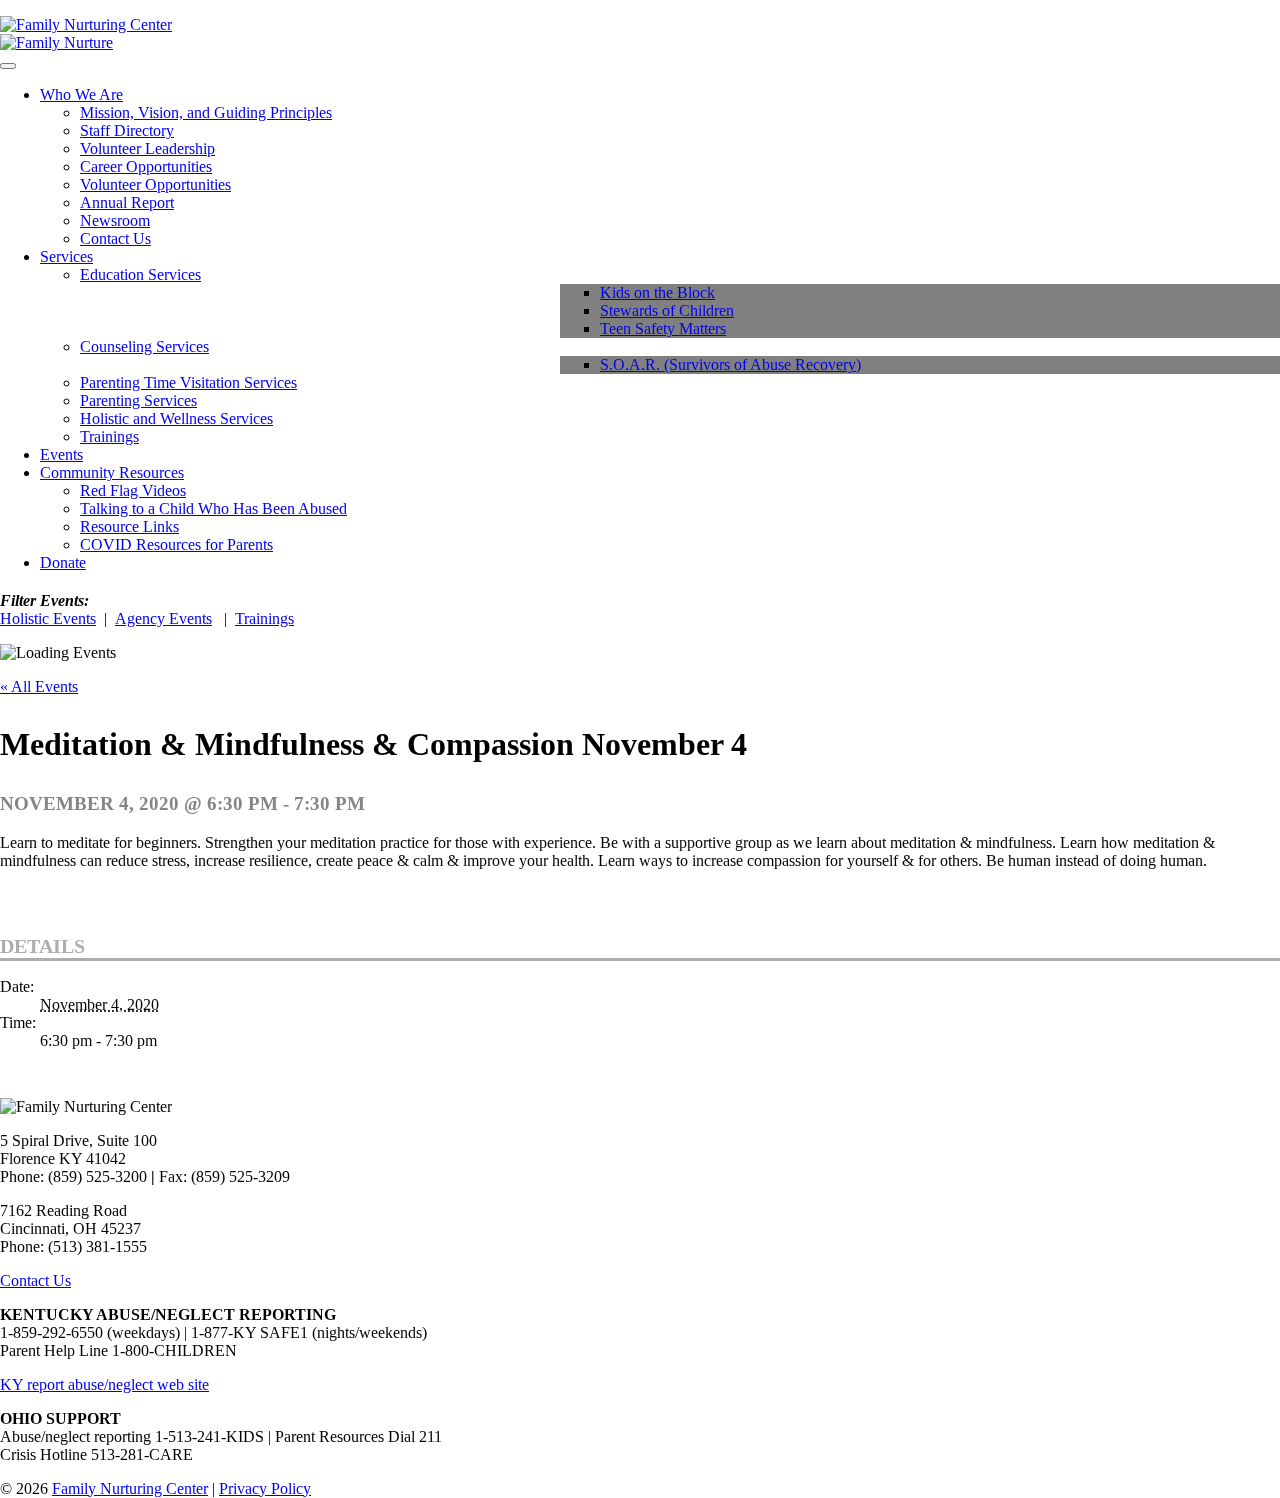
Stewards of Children (667, 310)
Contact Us (115, 238)
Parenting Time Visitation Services (188, 382)
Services (66, 256)
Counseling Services (144, 346)
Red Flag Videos (133, 490)
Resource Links (129, 526)
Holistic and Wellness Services (176, 418)
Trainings (109, 436)
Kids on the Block (657, 292)
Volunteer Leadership (147, 148)
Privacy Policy (265, 1488)
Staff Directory (127, 130)
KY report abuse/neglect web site (104, 1384)
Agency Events (163, 618)
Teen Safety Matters (663, 328)
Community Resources (112, 472)
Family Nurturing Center (130, 1488)
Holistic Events (48, 618)
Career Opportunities (146, 166)
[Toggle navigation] (8, 66)
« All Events (39, 686)
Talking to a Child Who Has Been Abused (213, 508)
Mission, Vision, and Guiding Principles (206, 112)
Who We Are (81, 94)
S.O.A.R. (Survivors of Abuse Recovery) (730, 364)
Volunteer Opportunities (155, 184)
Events (61, 454)
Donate (63, 562)
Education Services (140, 274)
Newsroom (115, 220)
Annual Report (127, 202)
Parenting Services (138, 400)
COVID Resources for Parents (176, 544)
